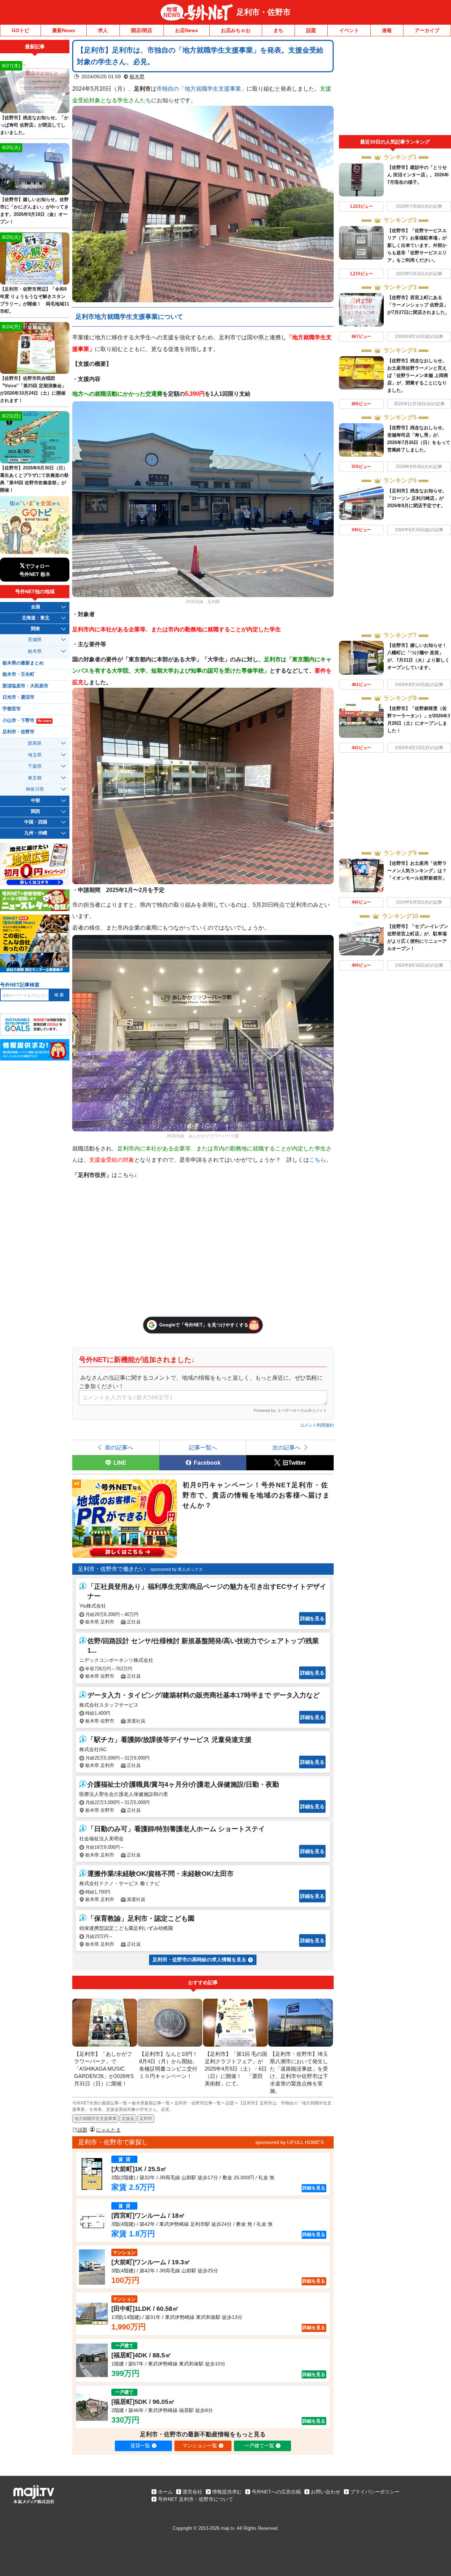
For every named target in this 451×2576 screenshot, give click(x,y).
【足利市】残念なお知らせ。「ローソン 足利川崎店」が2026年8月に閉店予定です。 (417, 498)
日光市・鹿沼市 (18, 697)
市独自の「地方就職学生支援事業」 (202, 89)
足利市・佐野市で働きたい (112, 1569)
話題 (311, 30)
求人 (103, 30)
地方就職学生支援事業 (95, 2119)
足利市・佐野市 (264, 12)
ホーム (165, 2492)
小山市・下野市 (27, 721)
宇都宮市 (12, 709)
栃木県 (137, 77)
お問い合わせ (326, 2492)
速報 (387, 30)
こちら (317, 1160)
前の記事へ (119, 1447)
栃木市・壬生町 (18, 674)
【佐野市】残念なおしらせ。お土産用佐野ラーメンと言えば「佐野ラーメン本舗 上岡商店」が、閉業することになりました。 (418, 375)
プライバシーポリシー (375, 2492)
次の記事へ (286, 1447)
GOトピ (20, 30)
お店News (187, 30)
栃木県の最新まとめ (23, 663)
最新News (64, 30)
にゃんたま (109, 2130)
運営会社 (192, 2492)
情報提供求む (227, 2492)
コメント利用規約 (317, 1425)
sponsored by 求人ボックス (177, 1569)
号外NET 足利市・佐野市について (196, 2499)
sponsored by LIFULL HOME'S (290, 2142)
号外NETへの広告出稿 (276, 2492)
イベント (349, 30)
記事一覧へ (203, 1447)
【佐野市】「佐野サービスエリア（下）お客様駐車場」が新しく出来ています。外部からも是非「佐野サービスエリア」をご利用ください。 (417, 245)
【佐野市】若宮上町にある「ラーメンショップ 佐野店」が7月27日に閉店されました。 (418, 305)
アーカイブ (427, 30)
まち (278, 30)
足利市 (146, 2119)
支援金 (128, 2119)
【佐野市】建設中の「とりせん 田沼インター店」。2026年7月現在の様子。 (418, 175)
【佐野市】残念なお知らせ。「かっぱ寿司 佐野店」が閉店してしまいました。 (34, 125)
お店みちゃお (236, 30)
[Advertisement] (395, 87)
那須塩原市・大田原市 (25, 686)
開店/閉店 (142, 30)
